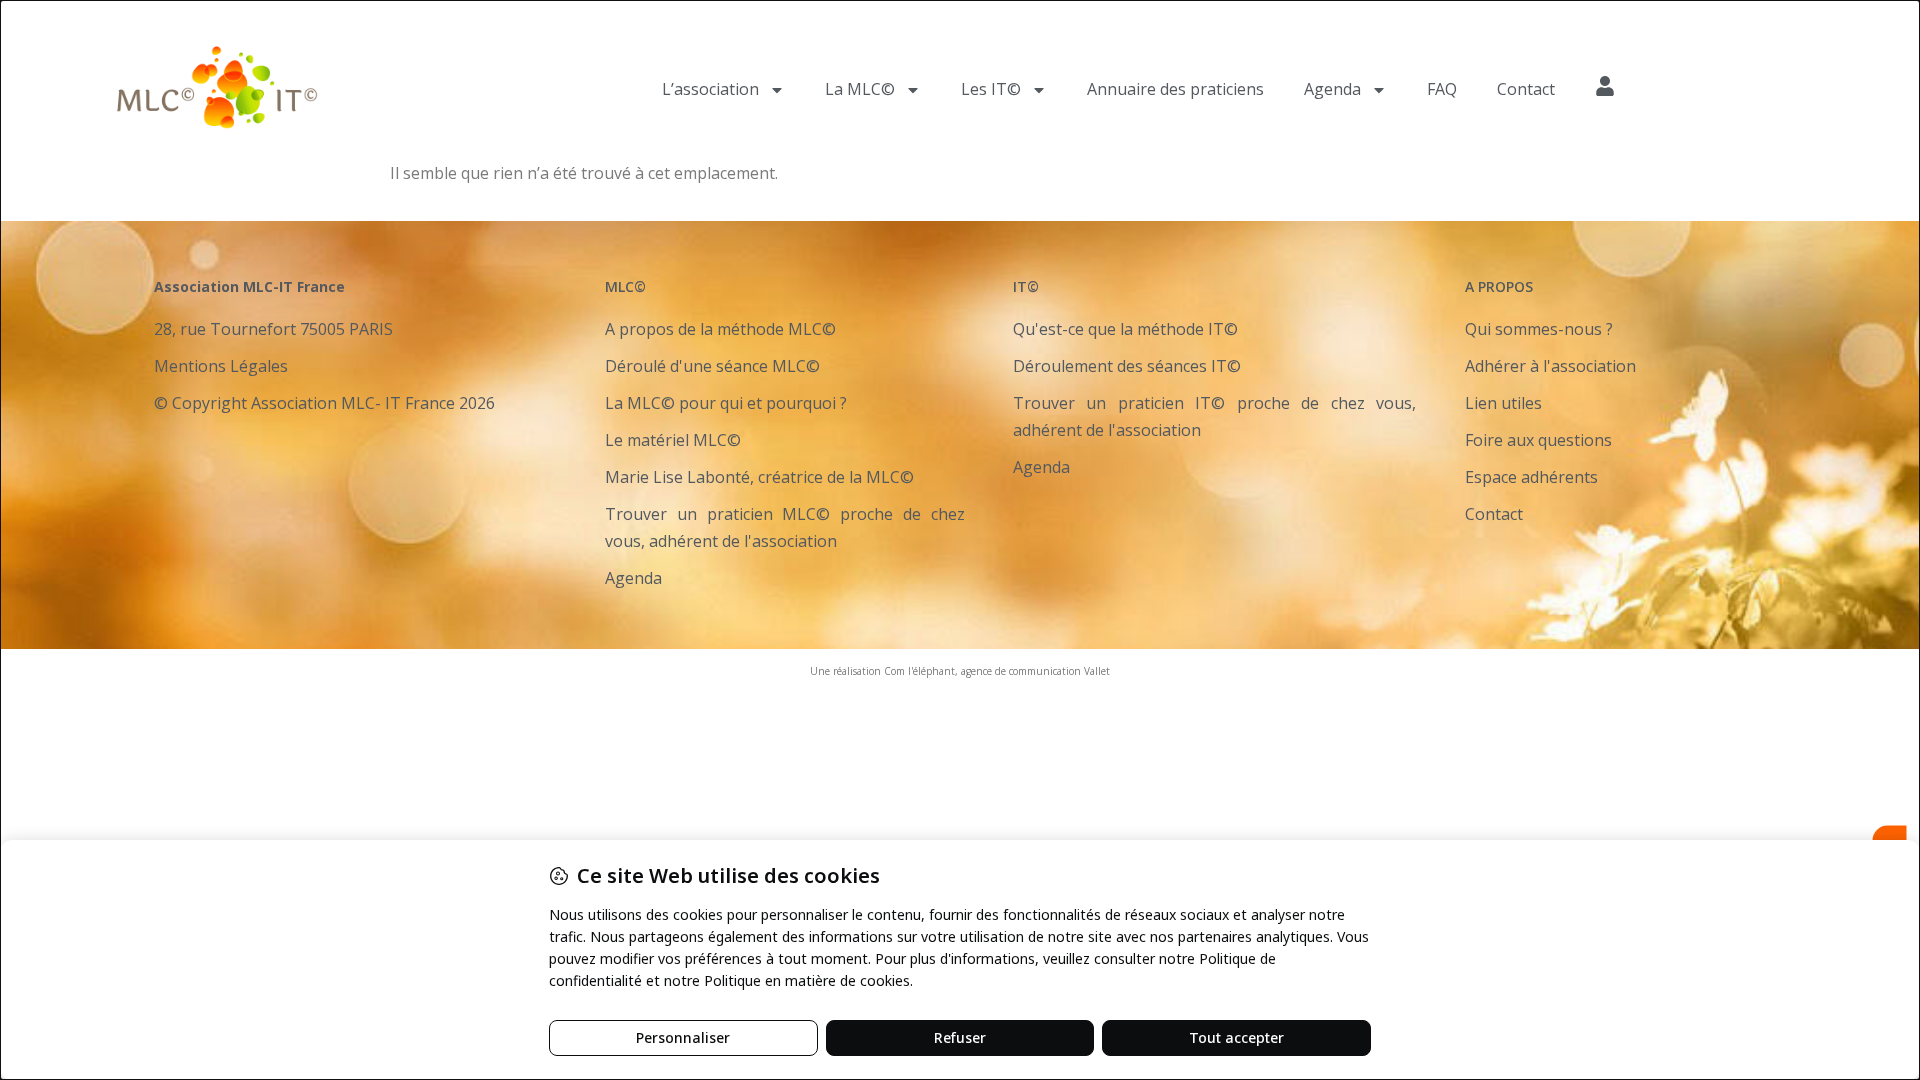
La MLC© (860, 89)
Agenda (1332, 89)
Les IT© (991, 89)
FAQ (1442, 89)
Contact (1526, 89)
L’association (710, 89)
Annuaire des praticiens (1175, 89)
